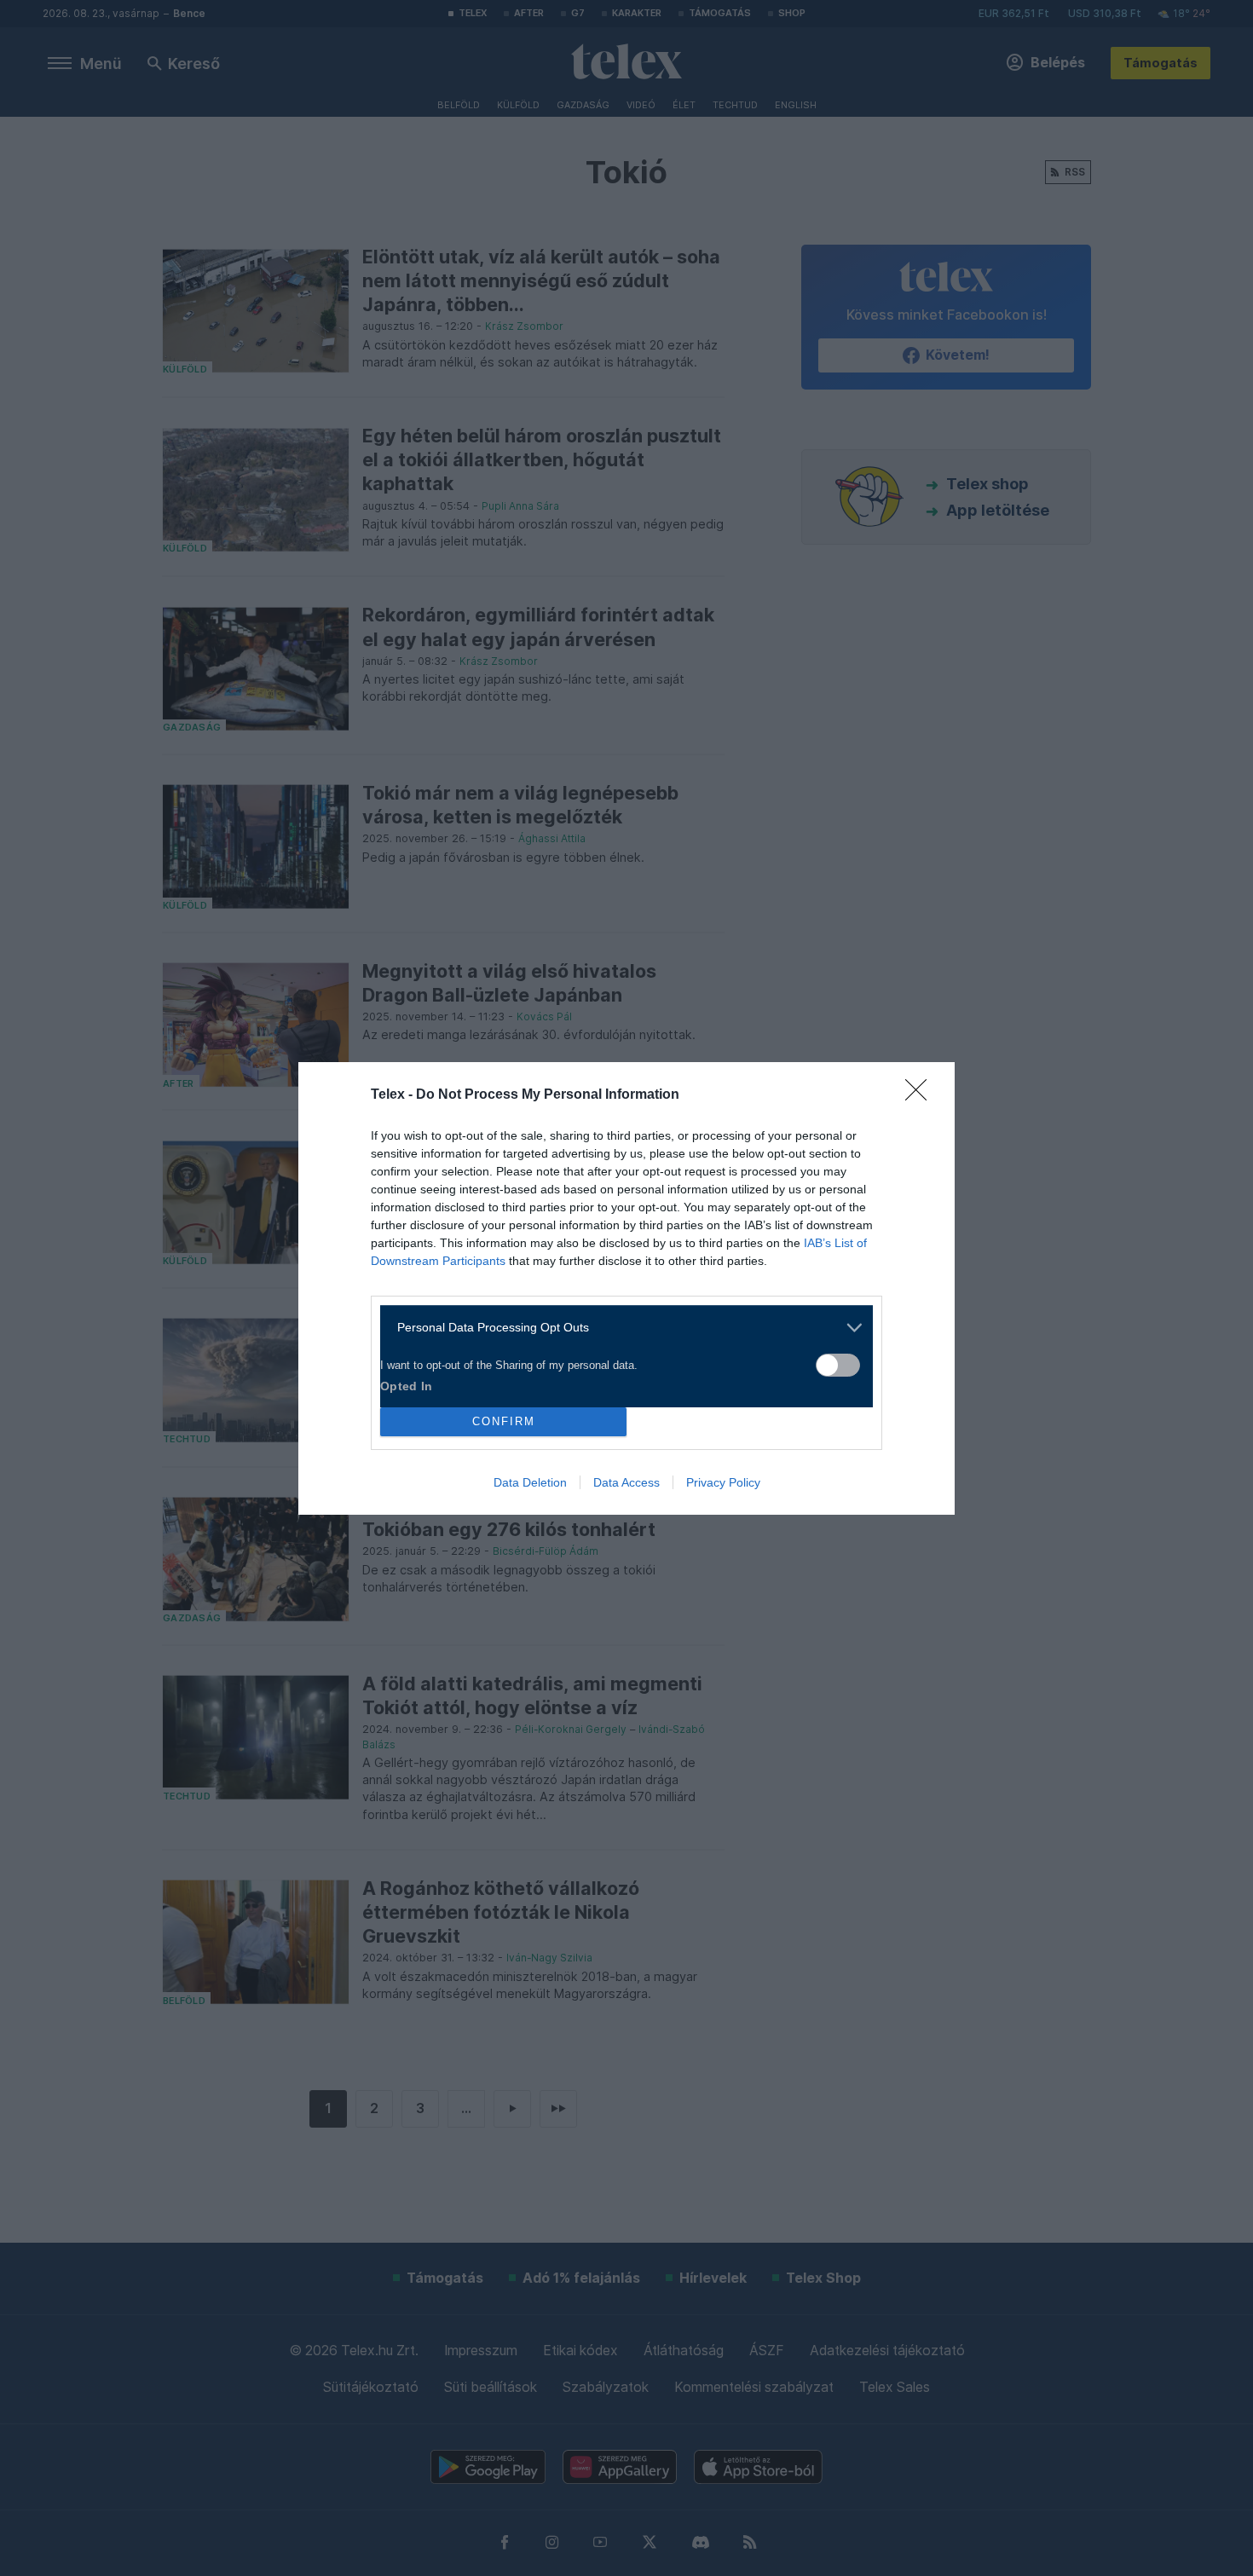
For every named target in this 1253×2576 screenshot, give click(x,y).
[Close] (921, 1095)
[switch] (838, 1365)
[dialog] (626, 1288)
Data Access (626, 1482)
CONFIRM (504, 1421)
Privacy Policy (723, 1482)
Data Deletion (530, 1482)
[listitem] (620, 1328)
